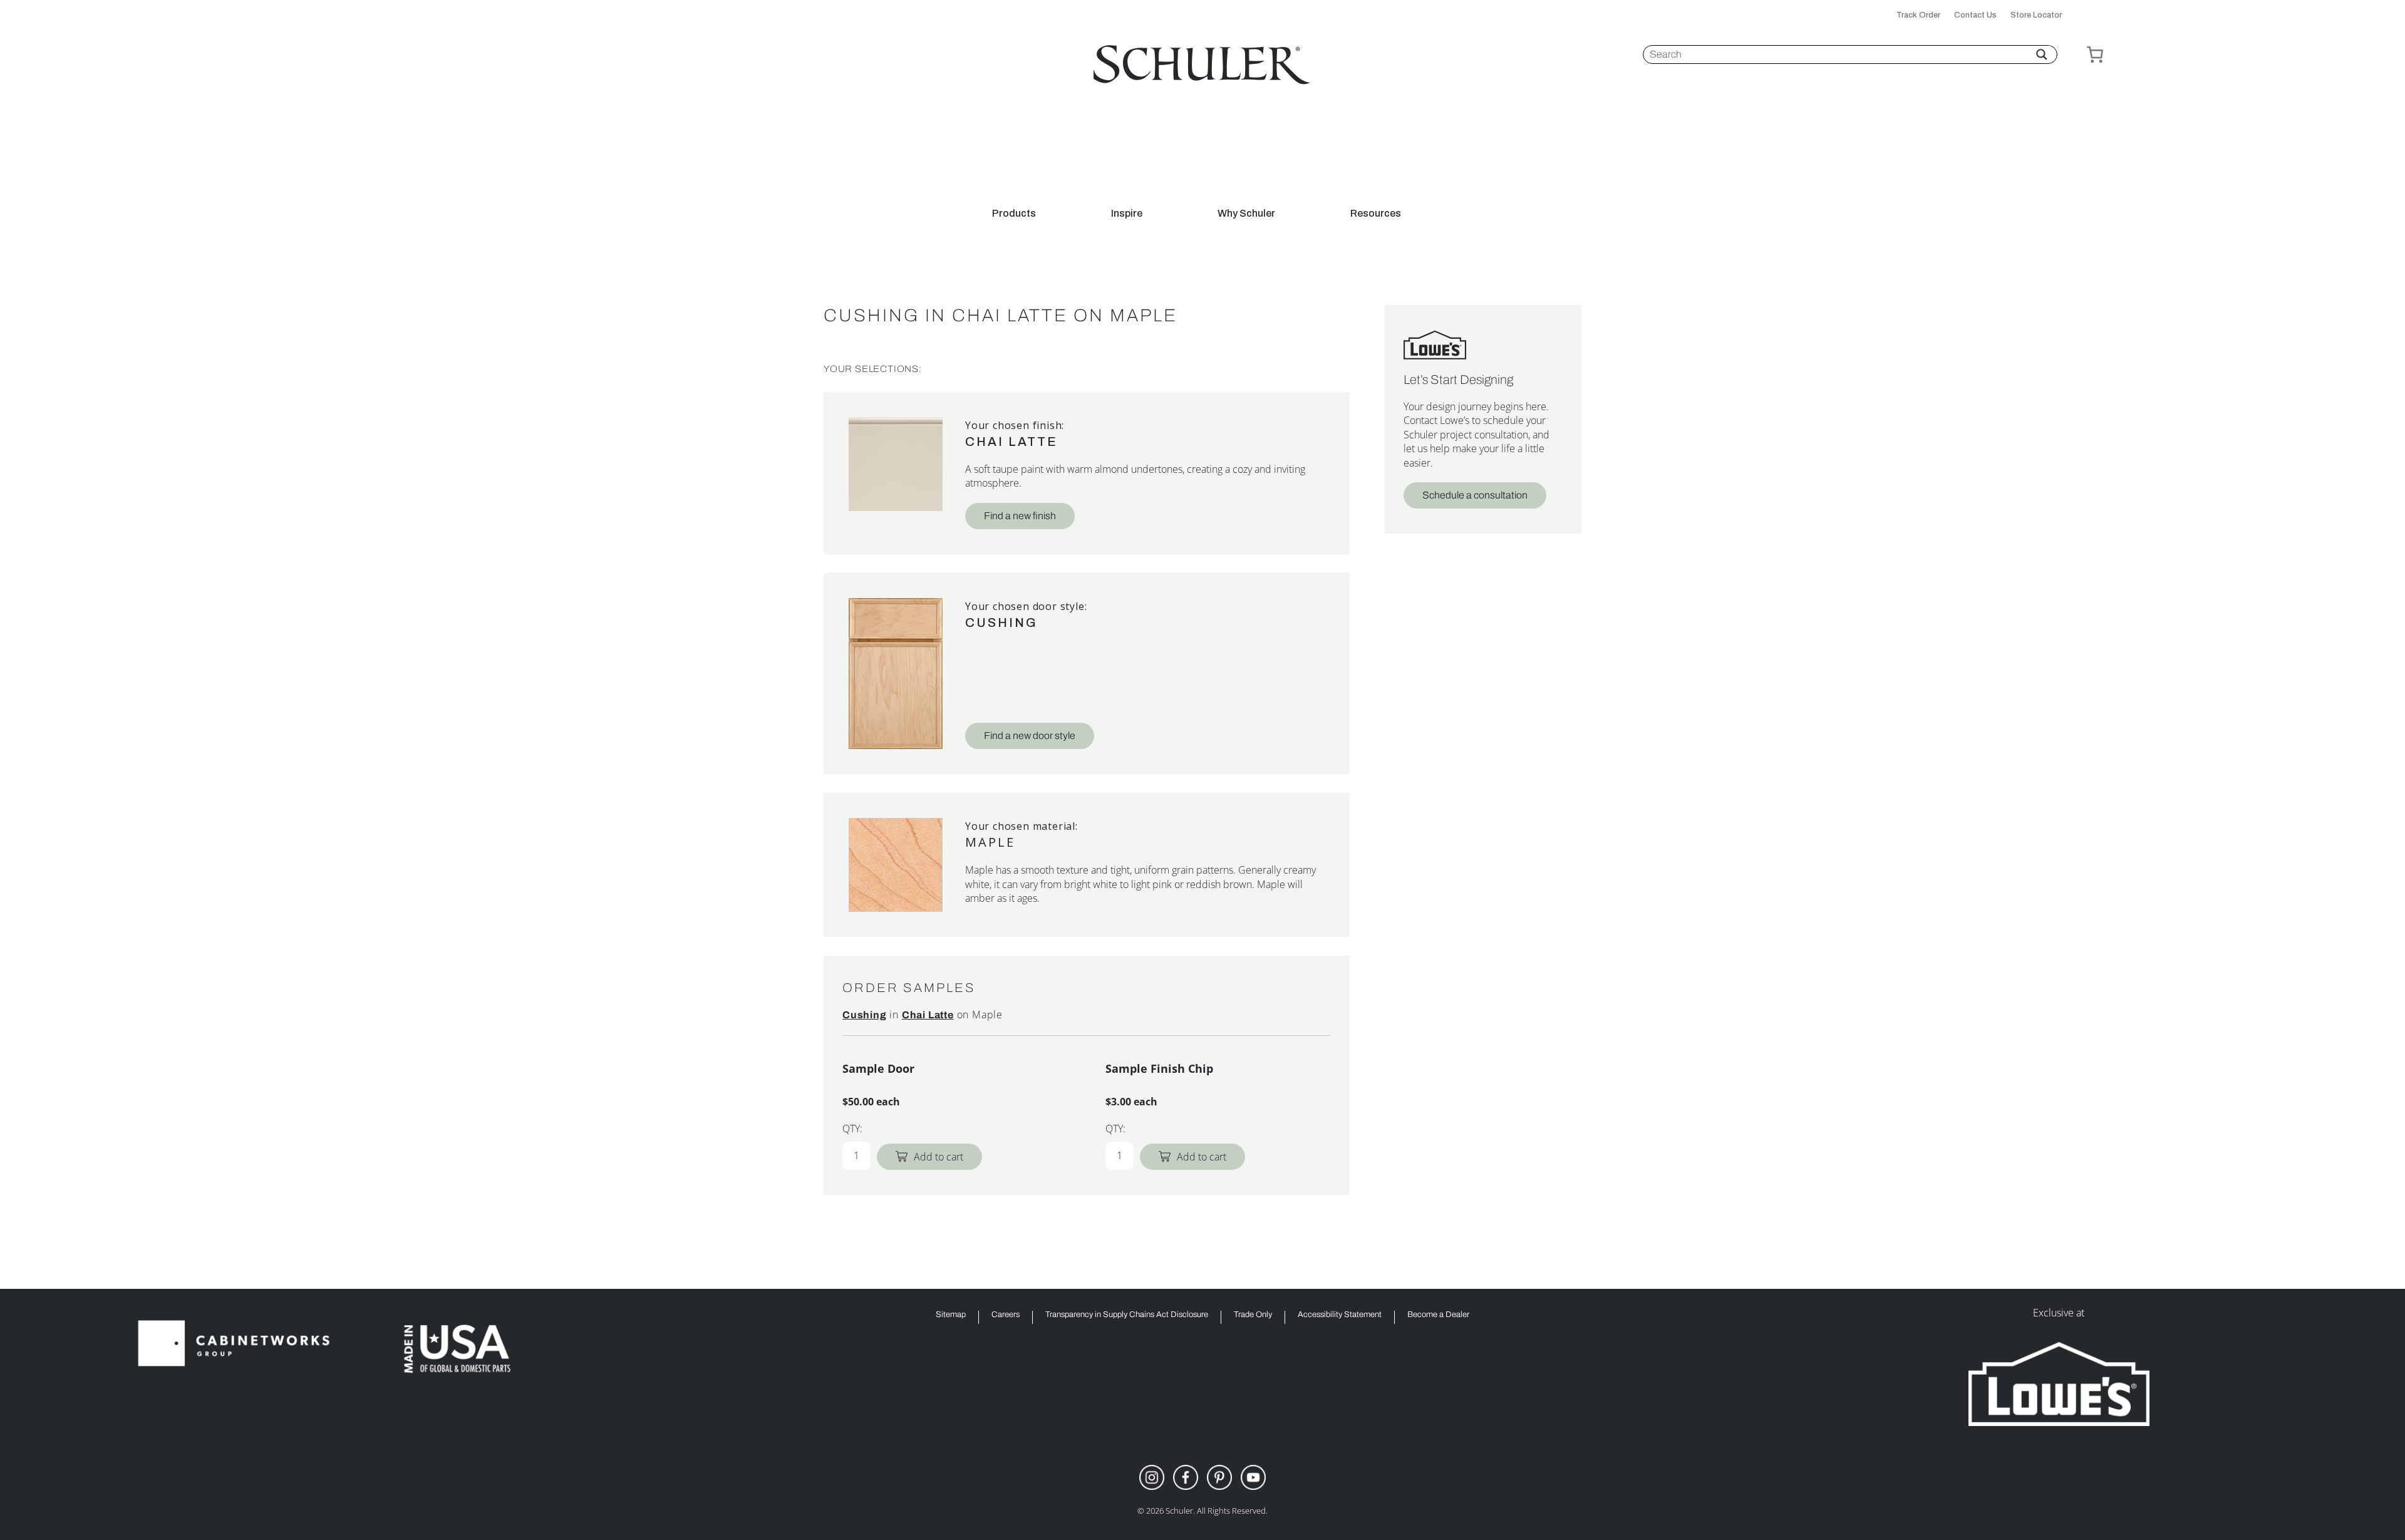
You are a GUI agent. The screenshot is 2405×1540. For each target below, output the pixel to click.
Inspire (1127, 214)
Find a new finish (1020, 516)
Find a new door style (1030, 736)
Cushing (1001, 623)
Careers (1006, 1315)
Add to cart (939, 1157)
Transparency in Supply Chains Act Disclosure (1127, 1315)
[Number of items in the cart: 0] (2095, 54)
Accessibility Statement (1340, 1315)
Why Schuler (1246, 214)
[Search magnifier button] (2042, 54)
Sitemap (951, 1315)
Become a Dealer (1438, 1315)
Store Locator (2036, 15)
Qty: (852, 1129)
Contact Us (1975, 15)
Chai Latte (1011, 442)
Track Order (1918, 15)
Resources (1376, 214)
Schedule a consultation (1475, 495)
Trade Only (1253, 1315)
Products (1014, 214)
